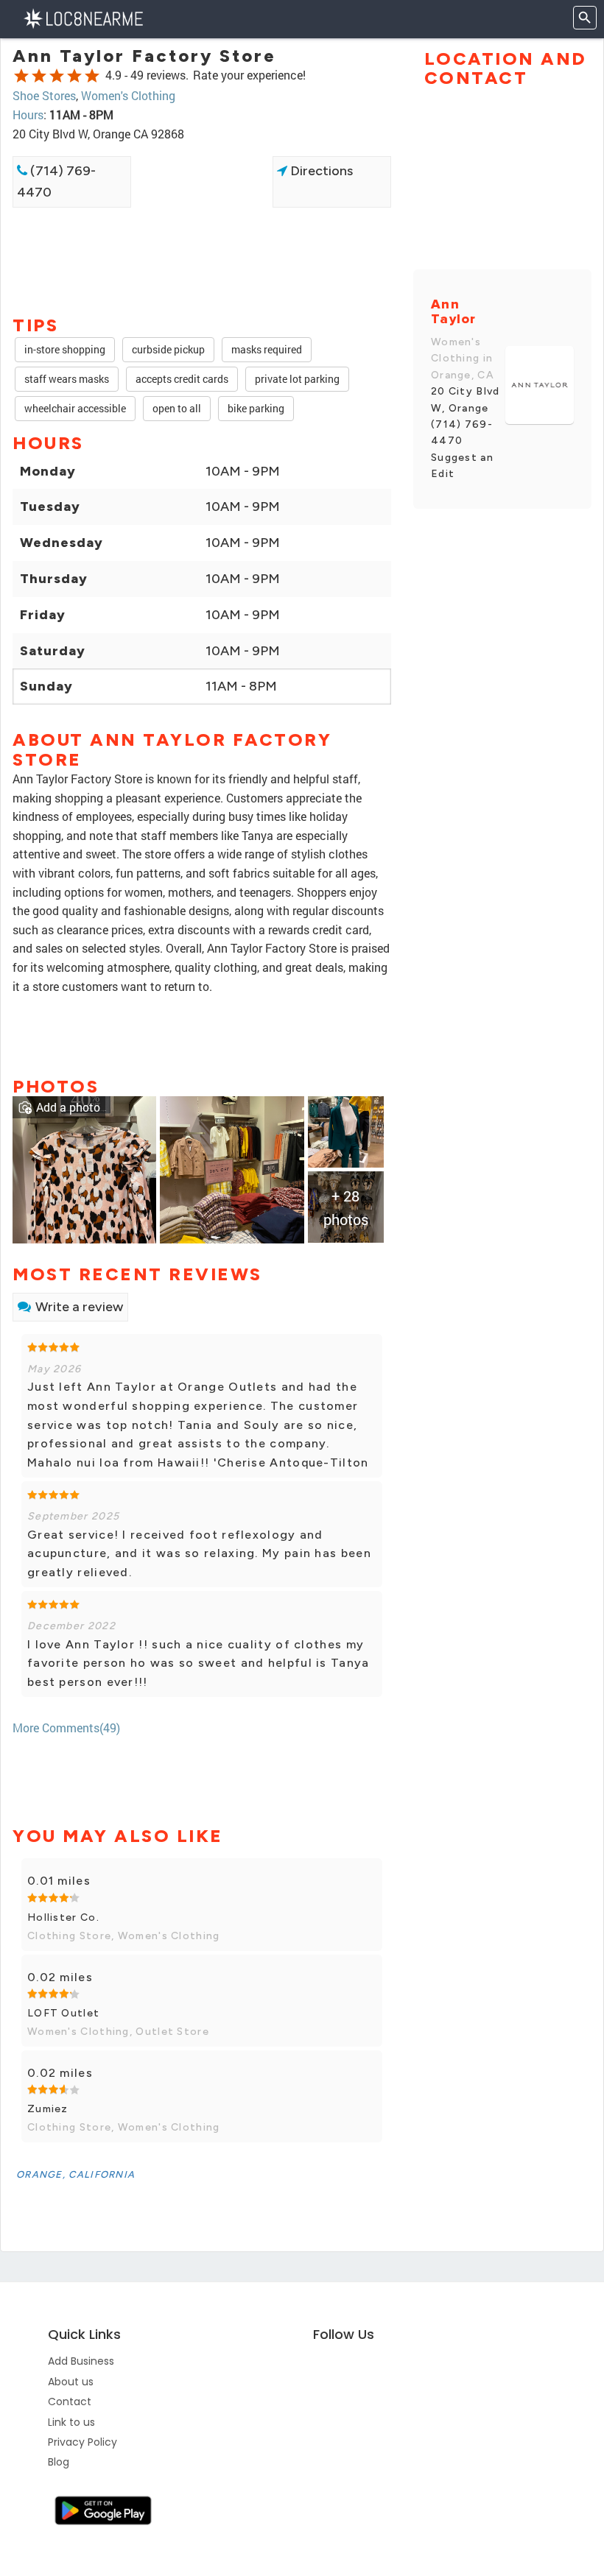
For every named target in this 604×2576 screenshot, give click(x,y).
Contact (70, 2402)
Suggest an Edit (462, 466)
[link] (84, 1168)
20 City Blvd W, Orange (466, 399)
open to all (177, 408)
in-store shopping (65, 349)
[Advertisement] (202, 260)
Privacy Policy (82, 2442)
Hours (28, 114)
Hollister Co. (63, 1917)
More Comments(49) (66, 1728)
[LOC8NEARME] (83, 17)
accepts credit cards (182, 379)
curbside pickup (168, 349)
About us (71, 2382)
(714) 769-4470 (56, 181)
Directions (320, 171)
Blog (59, 2462)
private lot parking (297, 379)
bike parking (256, 408)
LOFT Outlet (63, 2013)
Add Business (81, 2361)
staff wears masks (67, 379)
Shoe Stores (44, 95)
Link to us (71, 2422)
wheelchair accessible (75, 408)
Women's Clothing (128, 95)
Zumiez (48, 2109)
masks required (267, 349)
